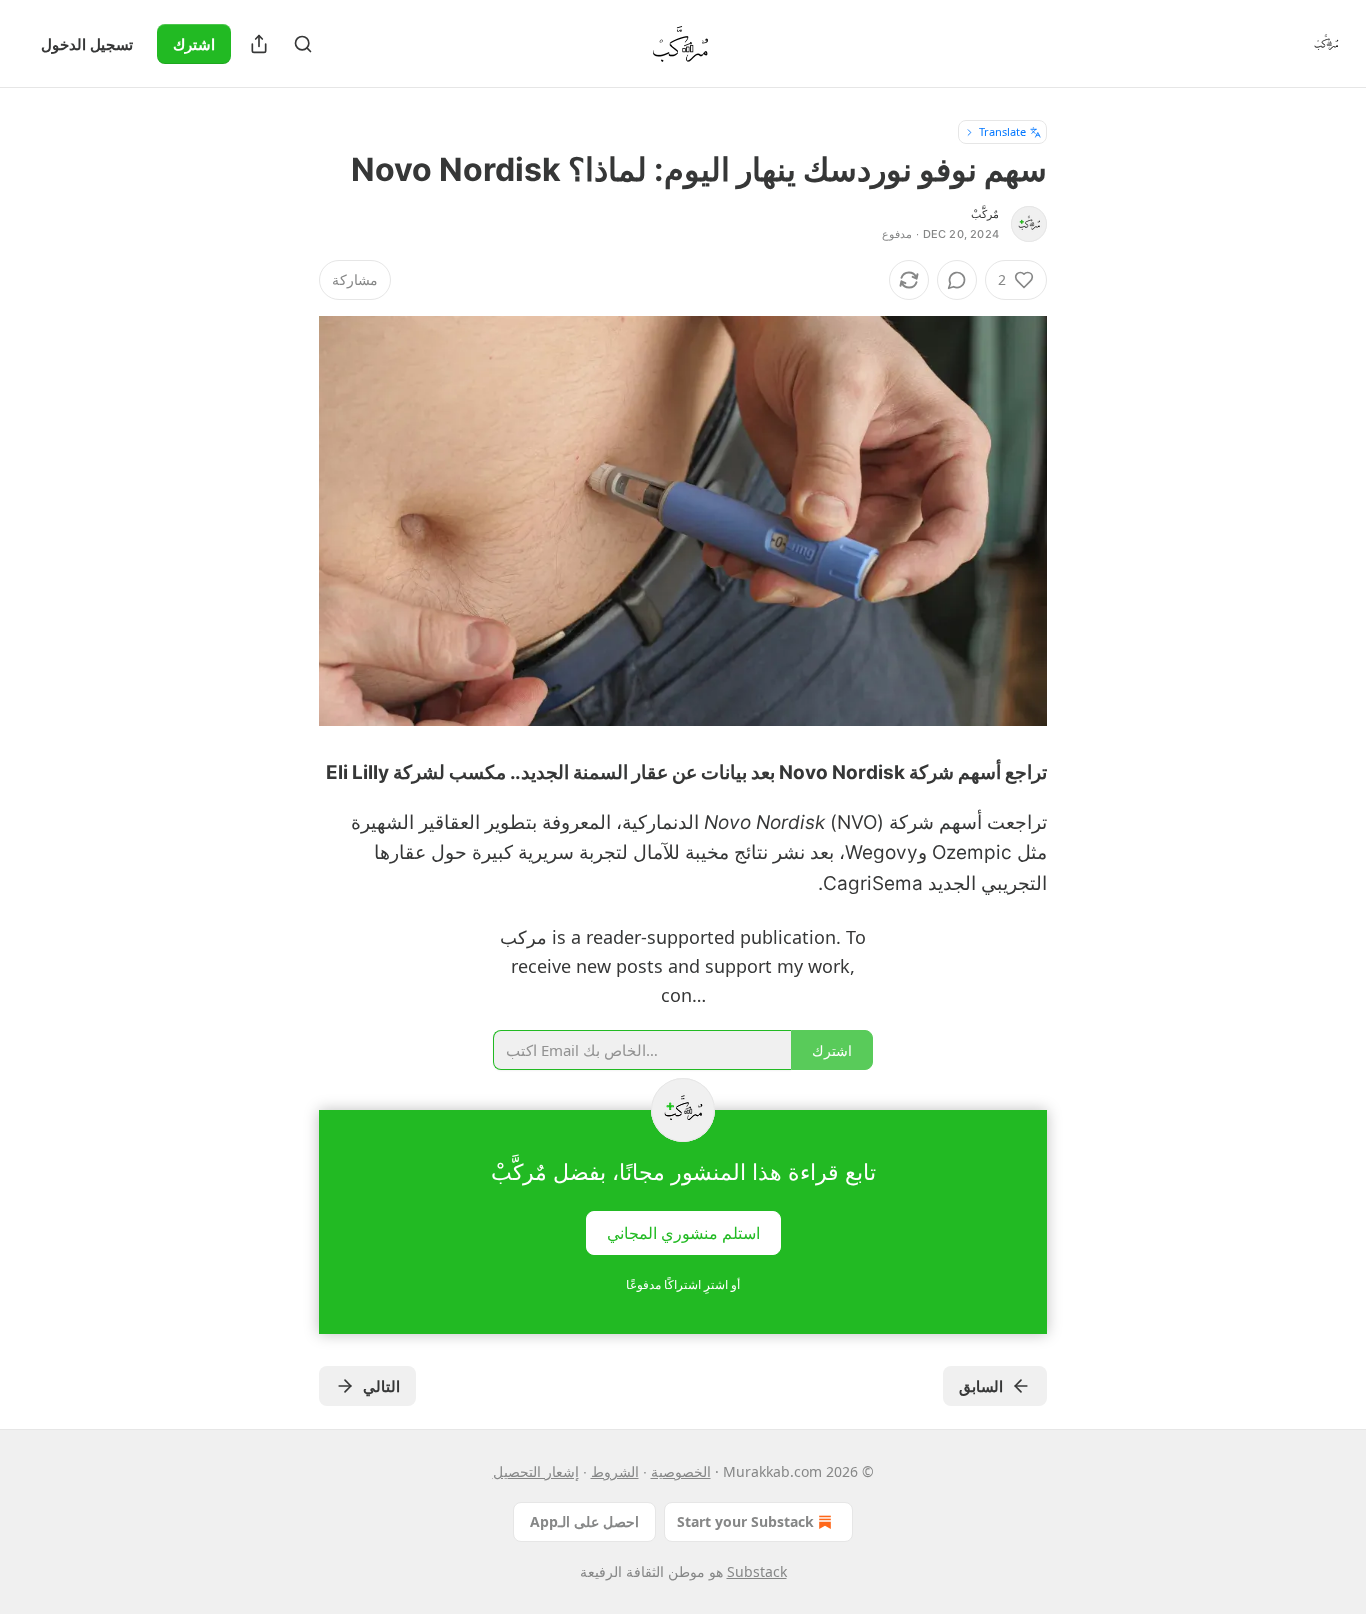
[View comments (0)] (957, 280)
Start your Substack (745, 1521)
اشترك (194, 44)
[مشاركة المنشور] (259, 44)
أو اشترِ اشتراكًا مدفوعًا (683, 1284)
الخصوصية (681, 1471)
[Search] (303, 44)
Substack (757, 1571)
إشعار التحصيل (536, 1471)
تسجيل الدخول (87, 44)
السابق (981, 1386)
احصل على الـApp (584, 1521)
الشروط (615, 1471)
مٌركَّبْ (985, 214)
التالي (381, 1386)
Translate (1002, 131)
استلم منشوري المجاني (683, 1232)
